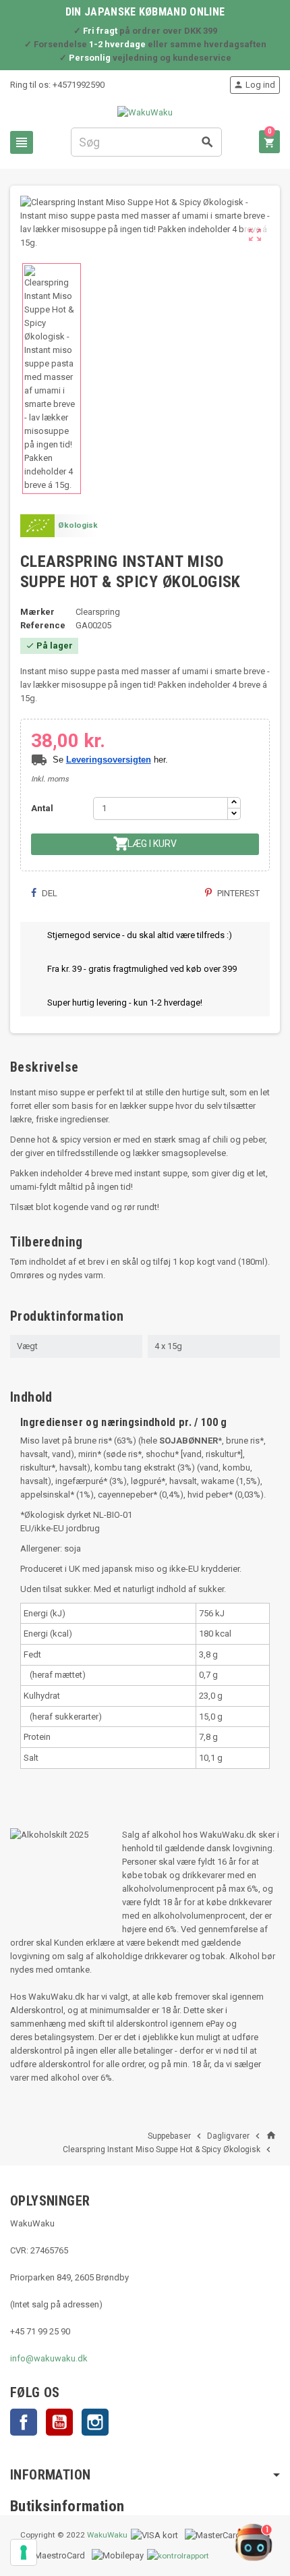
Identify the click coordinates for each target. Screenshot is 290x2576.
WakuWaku (107, 2535)
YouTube (59, 2422)
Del (49, 893)
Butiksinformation (67, 2506)
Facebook (24, 2422)
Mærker (37, 612)
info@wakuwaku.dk (49, 2358)
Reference (43, 625)
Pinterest (237, 893)
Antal (42, 808)
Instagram (95, 2422)
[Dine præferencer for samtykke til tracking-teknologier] (24, 2552)
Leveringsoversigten (109, 760)
